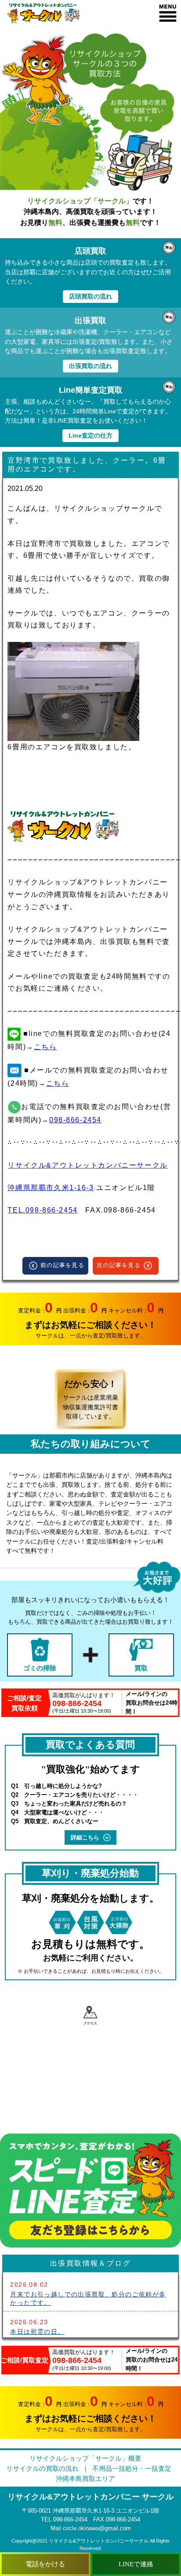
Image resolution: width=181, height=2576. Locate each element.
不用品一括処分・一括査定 (132, 2468)
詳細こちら (85, 1837)
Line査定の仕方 (90, 435)
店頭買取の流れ (90, 296)
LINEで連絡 (136, 2564)
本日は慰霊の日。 (37, 2332)
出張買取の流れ (90, 366)
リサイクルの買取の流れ (42, 2468)
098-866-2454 (75, 1120)
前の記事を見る (62, 1265)
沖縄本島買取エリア (85, 2478)
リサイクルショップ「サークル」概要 (85, 2458)
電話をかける (45, 2564)
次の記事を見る (119, 1265)
